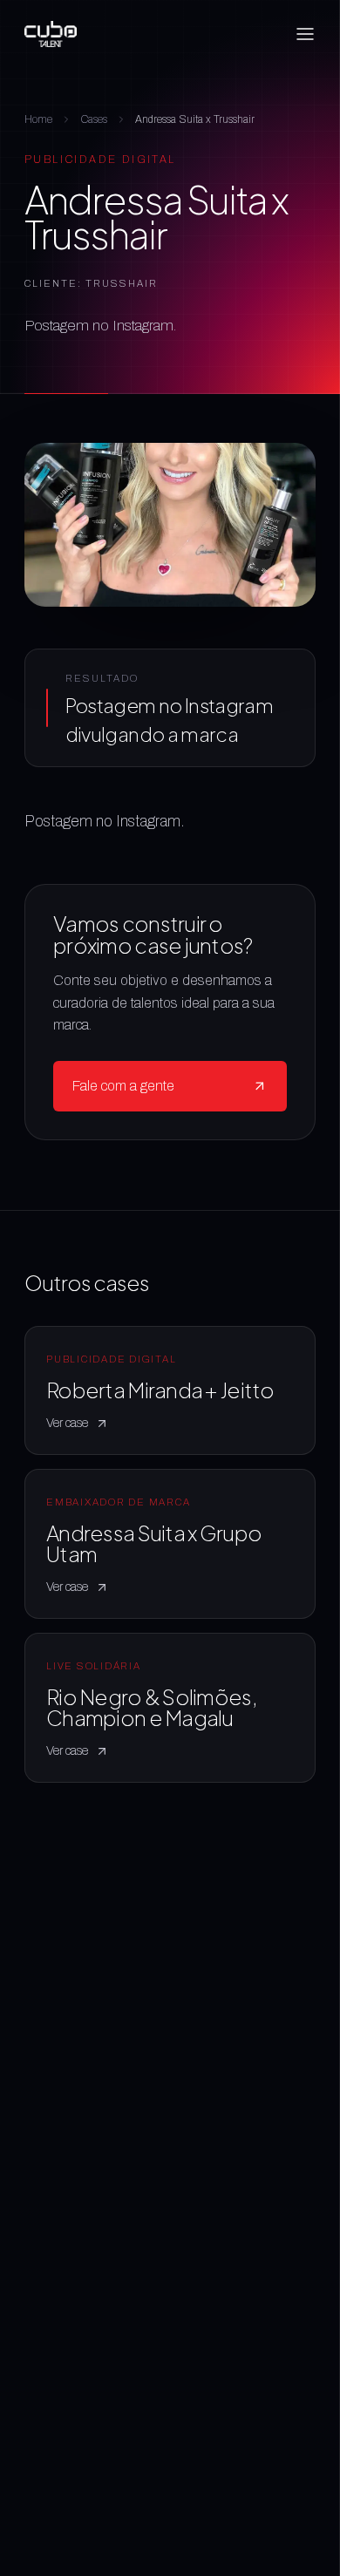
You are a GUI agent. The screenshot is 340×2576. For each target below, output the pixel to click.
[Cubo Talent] (51, 34)
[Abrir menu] (305, 34)
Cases (94, 119)
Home (38, 119)
